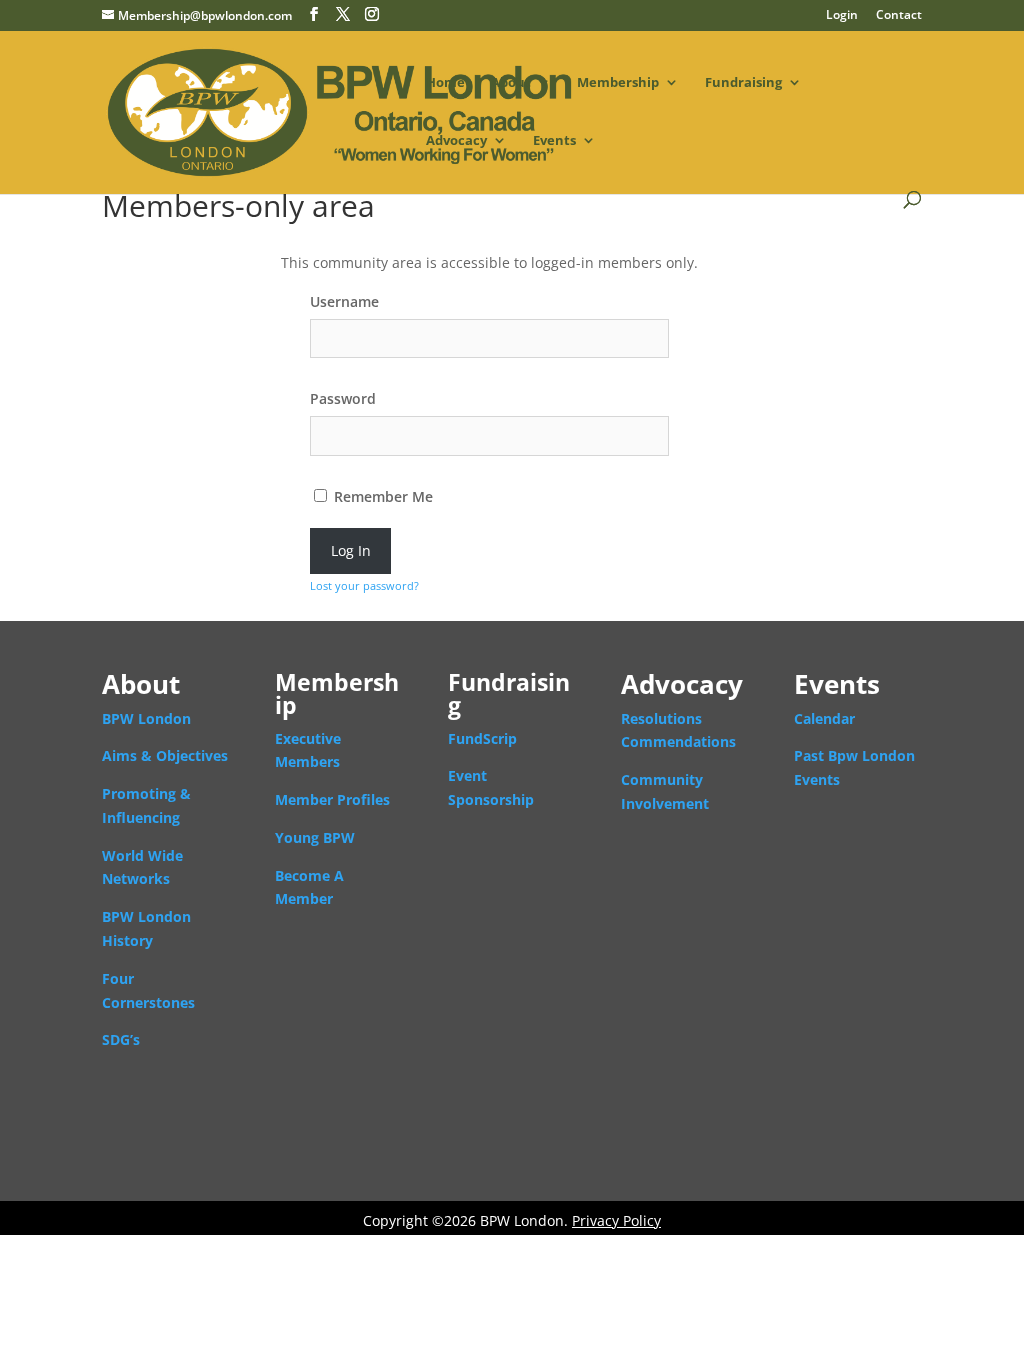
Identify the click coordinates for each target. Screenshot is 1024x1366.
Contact (899, 16)
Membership (618, 83)
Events (554, 141)
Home (445, 83)
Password (343, 398)
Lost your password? (364, 585)
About (511, 83)
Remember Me (381, 496)
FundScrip (482, 738)
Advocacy (456, 141)
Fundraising (743, 83)
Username (344, 301)
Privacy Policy (616, 1220)
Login (842, 16)
